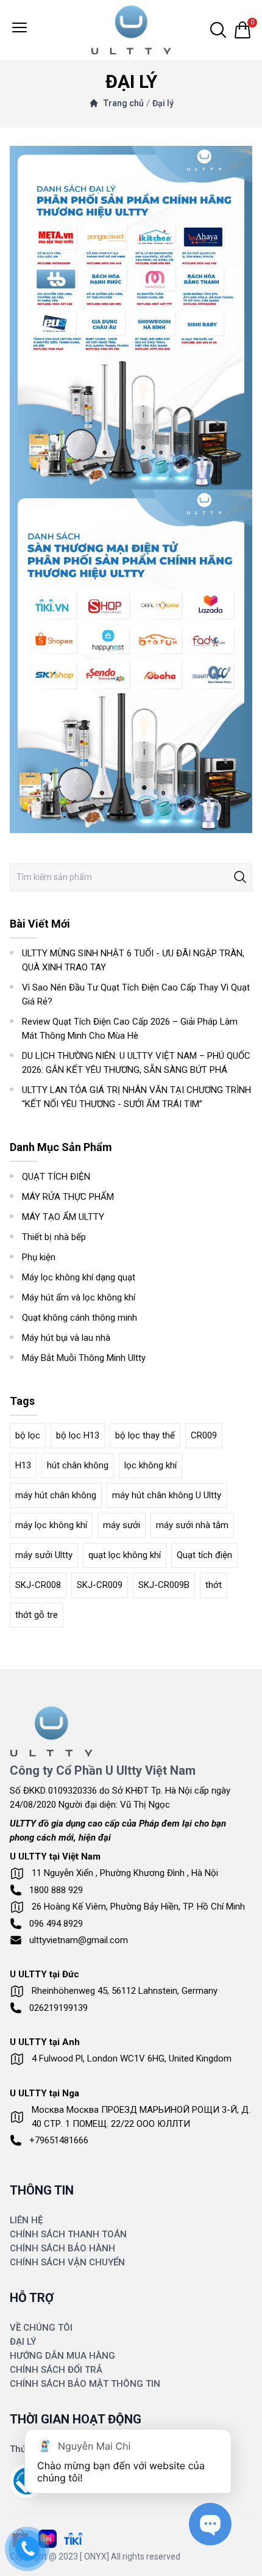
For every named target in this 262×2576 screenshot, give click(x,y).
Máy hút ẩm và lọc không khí (79, 1297)
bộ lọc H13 (78, 1435)
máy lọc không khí (51, 1525)
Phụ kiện (39, 1257)
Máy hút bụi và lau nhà (66, 1338)
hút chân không (78, 1465)
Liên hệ (26, 2220)
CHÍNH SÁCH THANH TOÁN (68, 2234)
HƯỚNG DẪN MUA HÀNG (62, 2356)
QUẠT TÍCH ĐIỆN (56, 1177)
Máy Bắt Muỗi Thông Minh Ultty (84, 1358)
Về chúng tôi (41, 2328)
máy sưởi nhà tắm (192, 1525)
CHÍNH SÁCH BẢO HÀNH (62, 2248)
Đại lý (163, 103)
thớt (214, 1585)
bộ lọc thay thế (145, 1435)
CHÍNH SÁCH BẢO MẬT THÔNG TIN (85, 2384)
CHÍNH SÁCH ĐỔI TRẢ (56, 2370)
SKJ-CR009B (164, 1585)
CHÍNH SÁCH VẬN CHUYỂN (67, 2262)
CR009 (204, 1435)
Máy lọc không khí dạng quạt (79, 1277)
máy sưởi (122, 1525)
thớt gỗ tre (37, 1615)
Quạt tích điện (204, 1555)
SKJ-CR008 (38, 1585)
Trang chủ (124, 103)
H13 (23, 1465)
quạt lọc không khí (125, 1555)
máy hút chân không (56, 1495)
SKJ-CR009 (100, 1585)
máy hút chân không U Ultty (167, 1495)
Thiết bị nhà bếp (54, 1237)
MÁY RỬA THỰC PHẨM (68, 1197)
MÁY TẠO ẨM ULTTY (63, 1217)
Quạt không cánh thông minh (80, 1318)
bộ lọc (28, 1435)
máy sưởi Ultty (44, 1555)
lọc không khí (150, 1465)
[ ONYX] (94, 2556)
